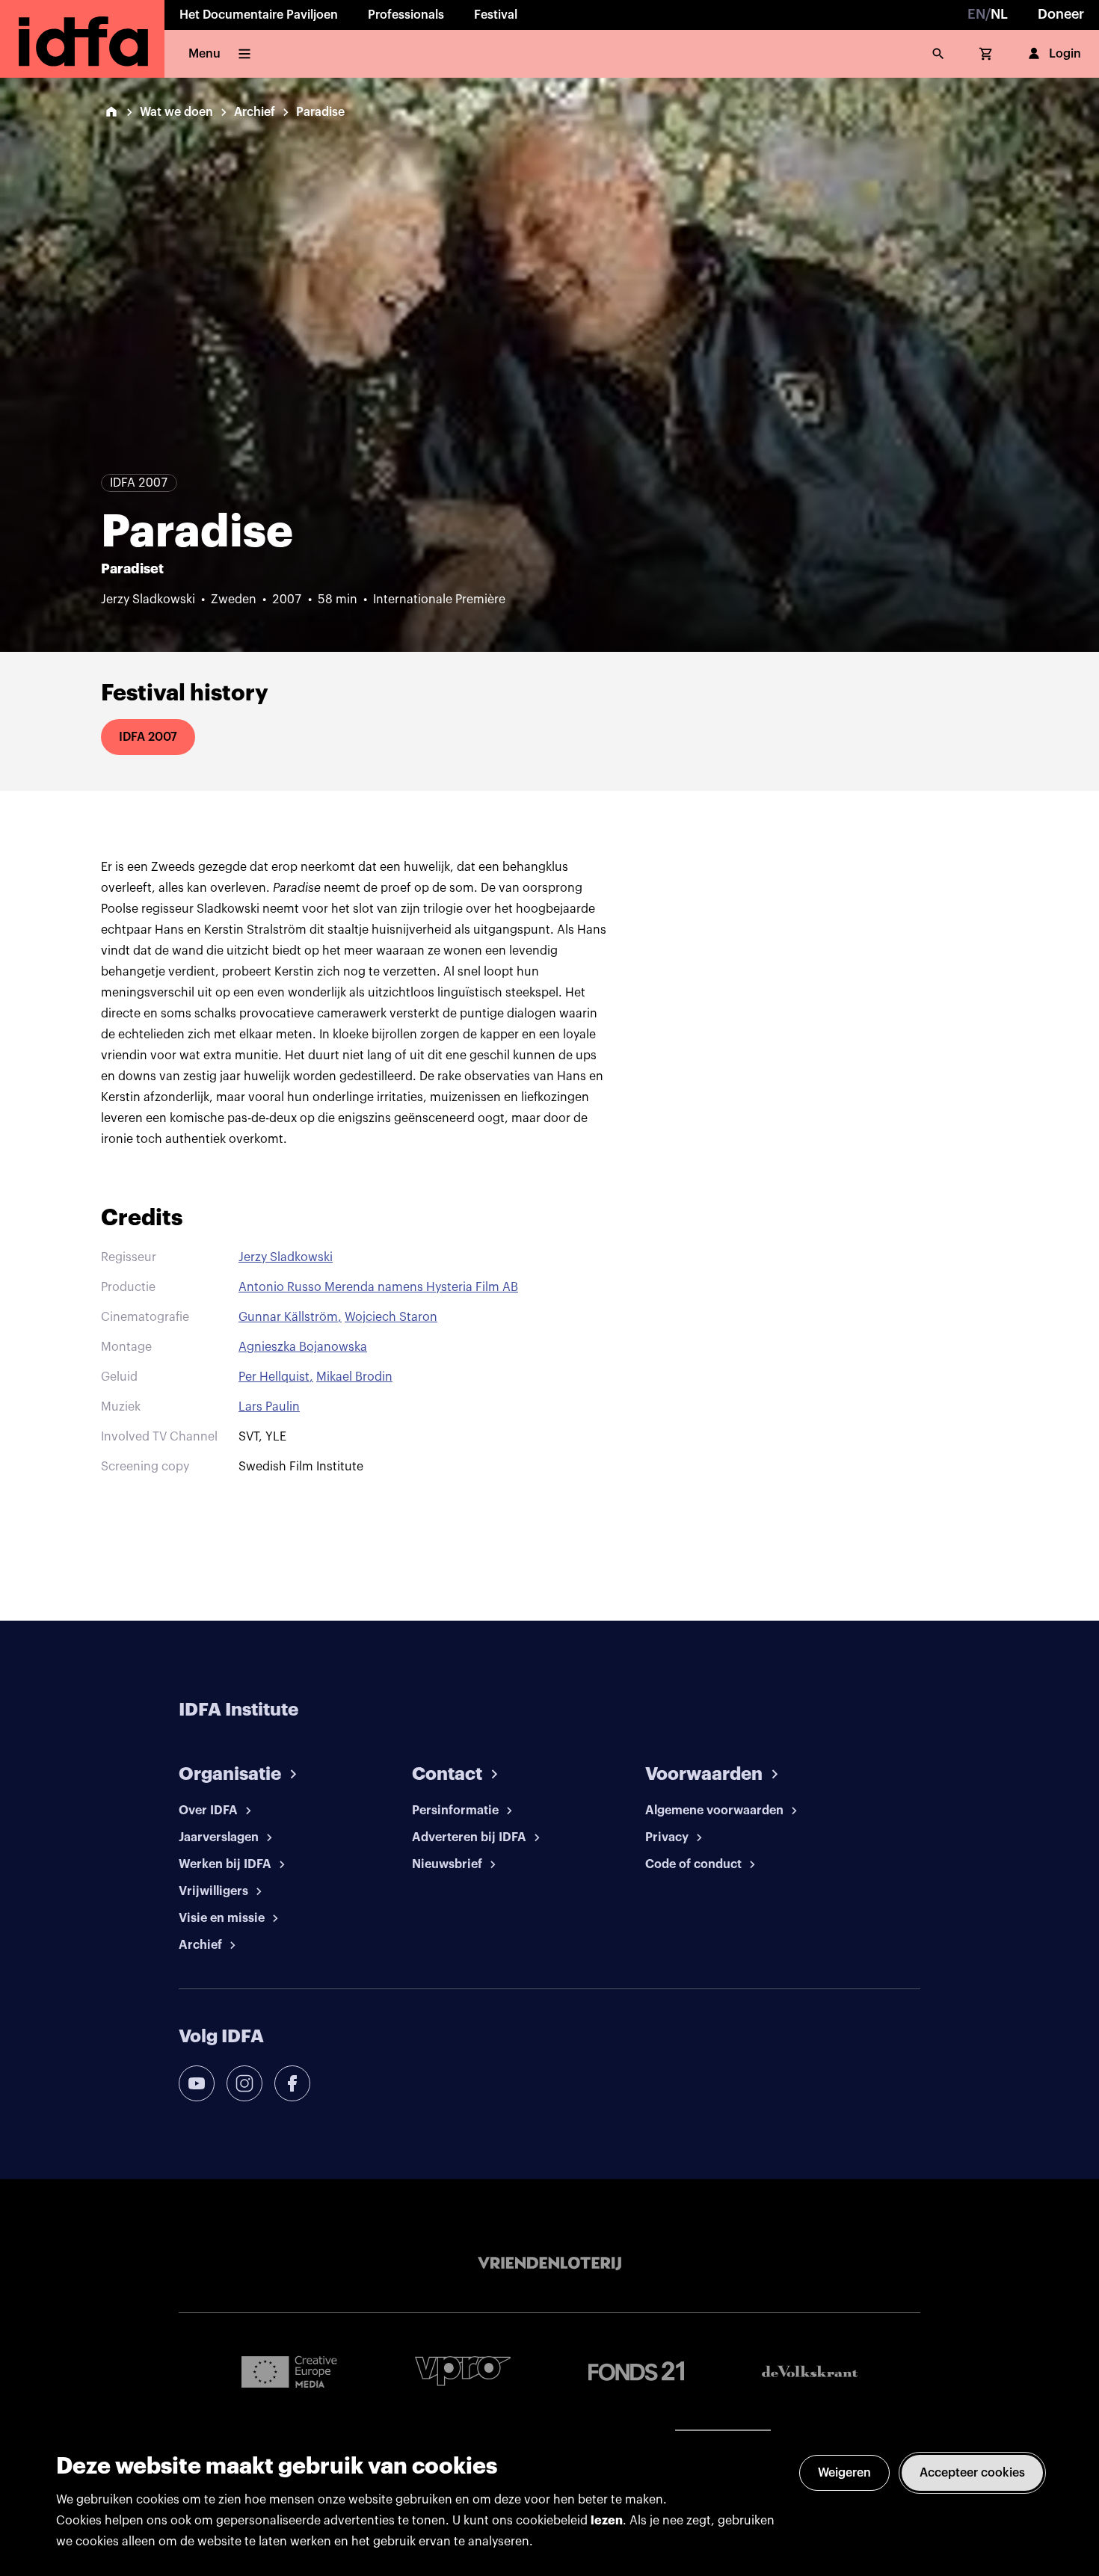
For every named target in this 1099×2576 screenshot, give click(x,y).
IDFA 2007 (148, 737)
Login (1065, 54)
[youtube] (197, 2083)
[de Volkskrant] (810, 2372)
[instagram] (244, 2083)
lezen (607, 2521)
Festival (496, 15)
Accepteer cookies (972, 2473)
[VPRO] (463, 2371)
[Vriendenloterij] (549, 2264)
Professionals (406, 15)
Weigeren (844, 2473)
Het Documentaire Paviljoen (259, 15)
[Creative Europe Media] (289, 2371)
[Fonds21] (636, 2372)
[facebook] (292, 2083)
